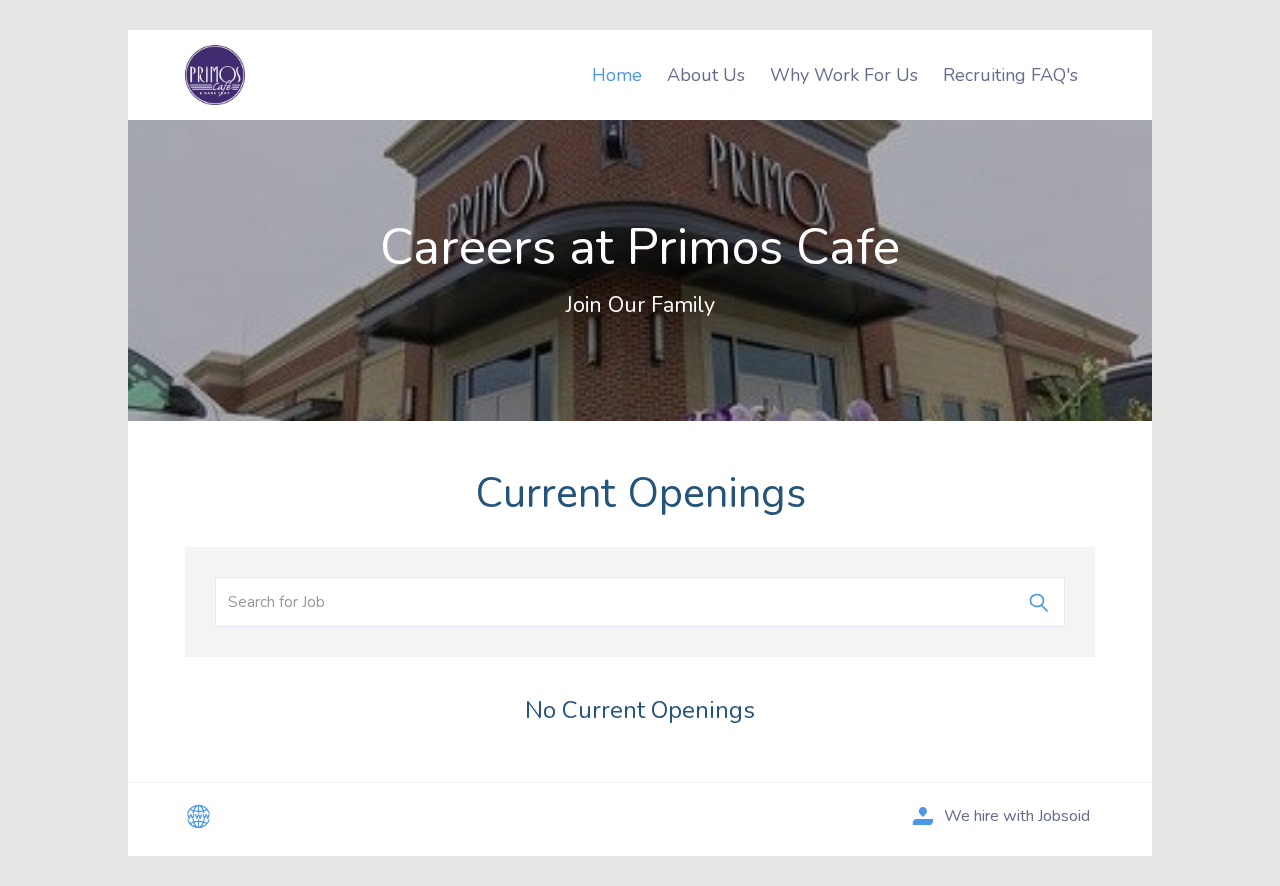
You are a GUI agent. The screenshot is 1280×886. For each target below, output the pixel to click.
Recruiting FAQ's (1010, 75)
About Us (706, 75)
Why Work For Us (844, 75)
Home (617, 75)
